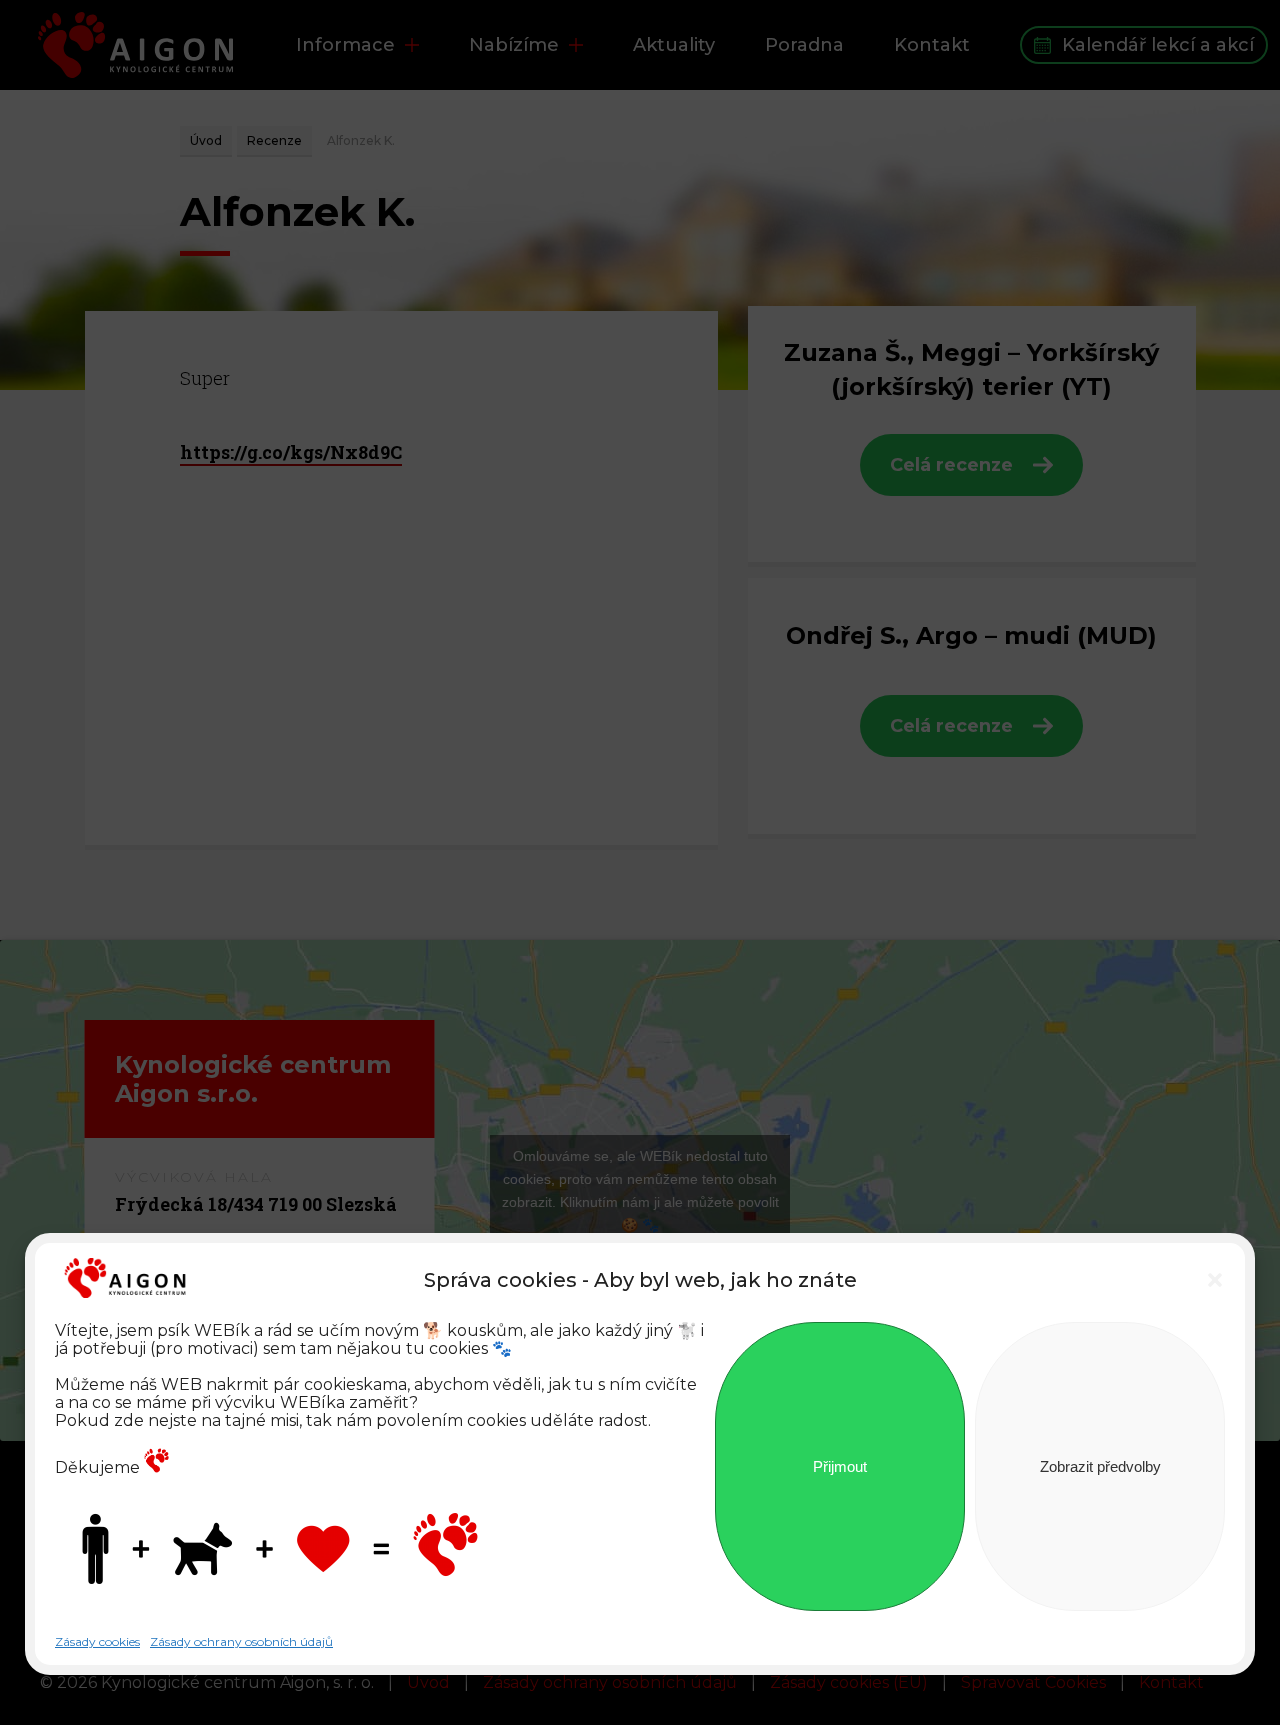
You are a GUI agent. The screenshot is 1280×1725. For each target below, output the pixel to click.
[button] (1215, 1280)
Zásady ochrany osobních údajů (241, 1641)
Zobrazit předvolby (1100, 1466)
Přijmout (840, 1466)
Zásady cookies (97, 1641)
